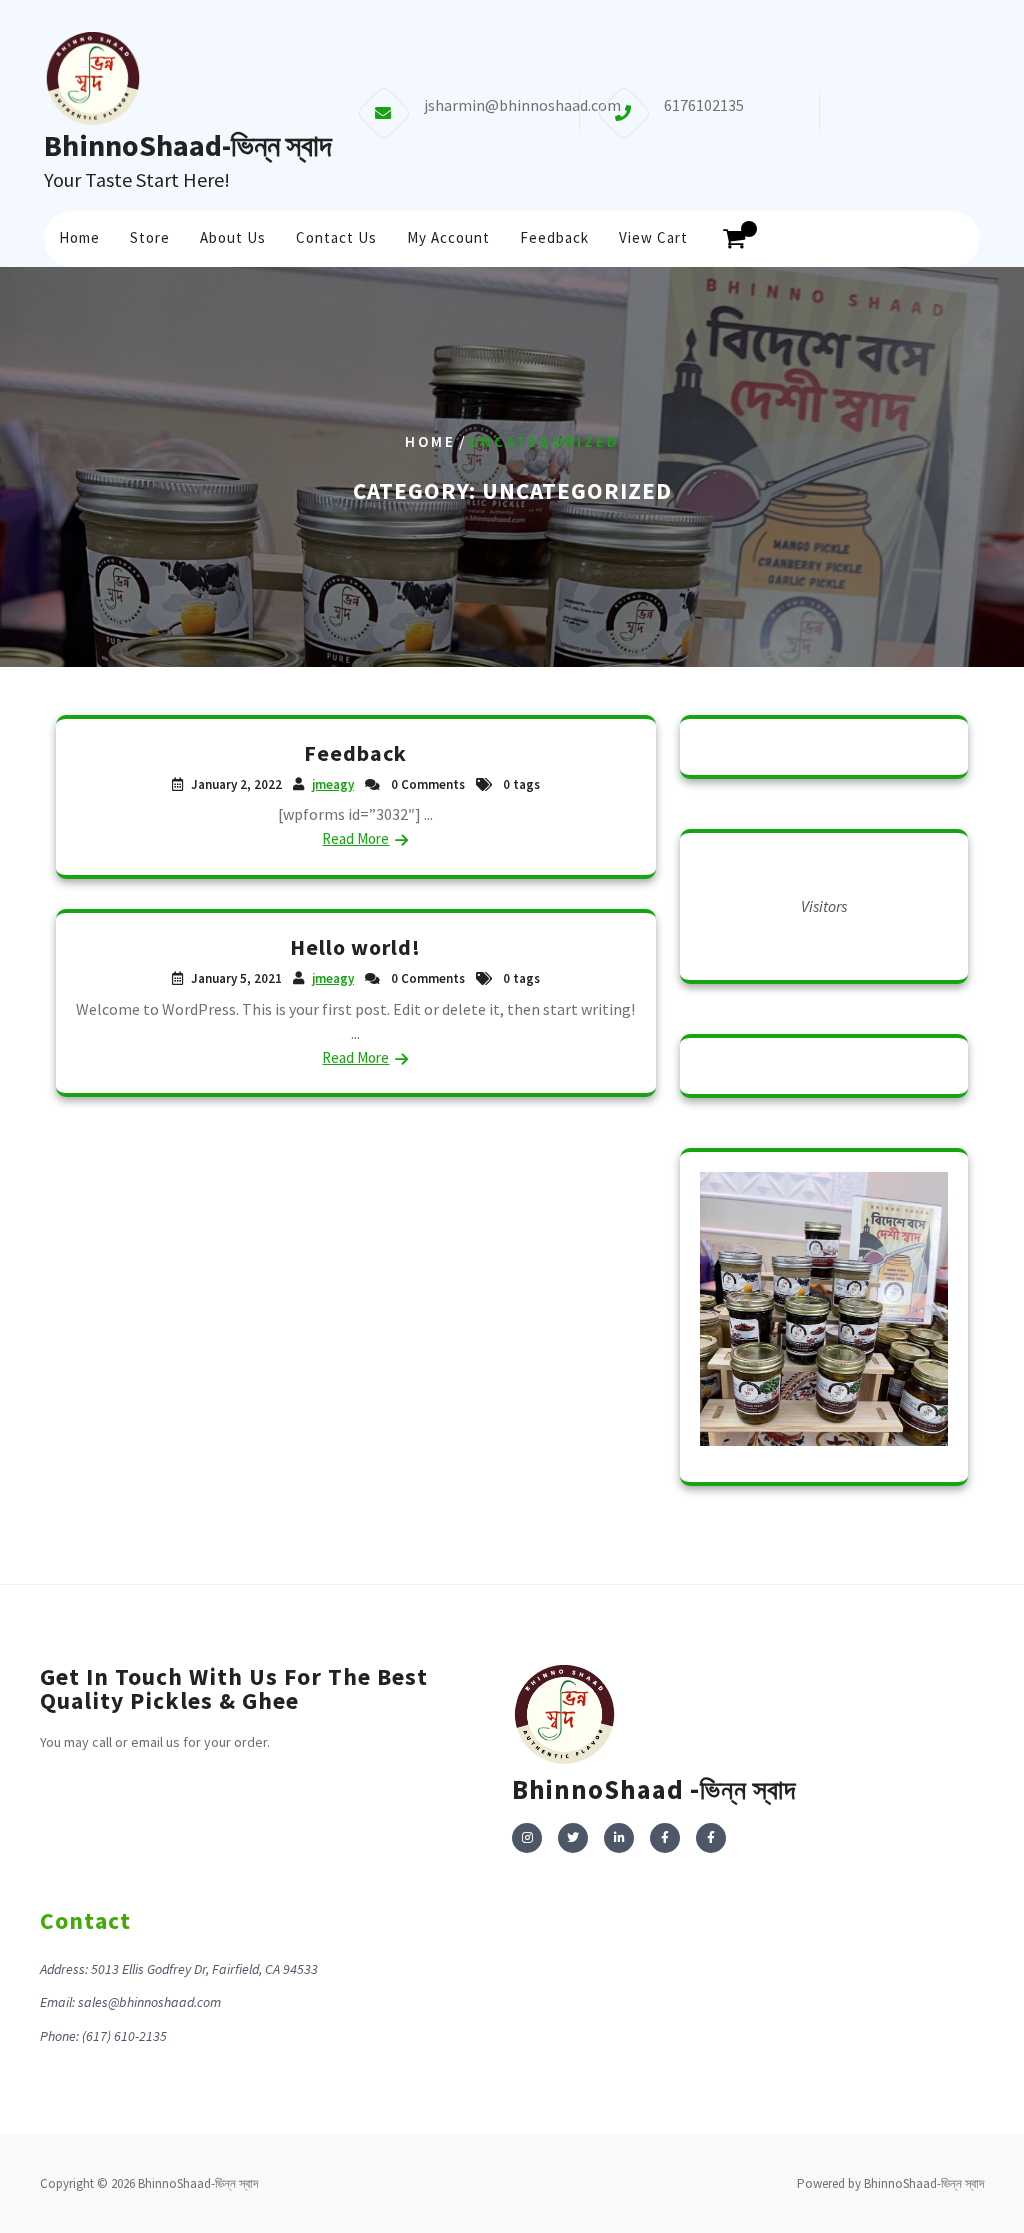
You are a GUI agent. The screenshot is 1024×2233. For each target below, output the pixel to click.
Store (150, 237)
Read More (355, 838)
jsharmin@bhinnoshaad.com (522, 105)
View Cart (653, 237)
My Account (448, 237)
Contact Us (336, 237)
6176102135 (704, 105)
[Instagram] (527, 1838)
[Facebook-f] (665, 1838)
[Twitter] (573, 1838)
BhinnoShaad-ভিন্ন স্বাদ (188, 145)
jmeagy (333, 784)
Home (79, 237)
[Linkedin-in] (619, 1838)
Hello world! (355, 947)
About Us (233, 237)
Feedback (554, 237)
